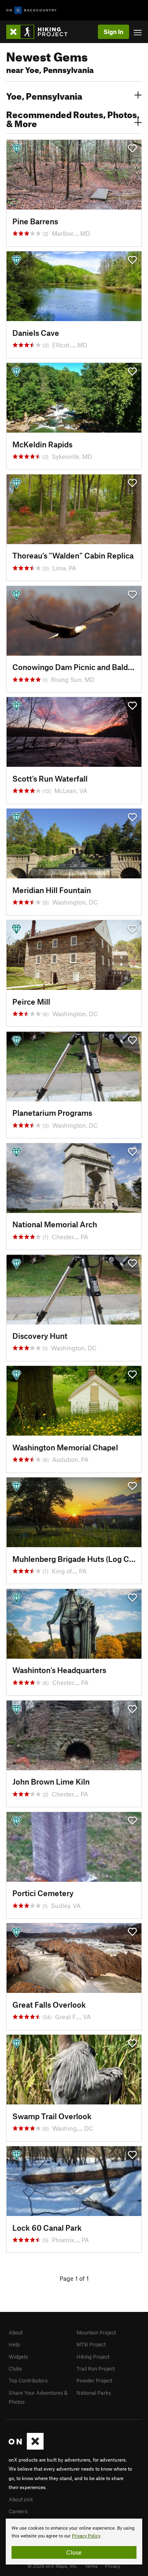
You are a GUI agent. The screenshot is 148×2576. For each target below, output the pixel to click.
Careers (18, 2511)
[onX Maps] (26, 2448)
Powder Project (94, 2380)
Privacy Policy (86, 2536)
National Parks (94, 2393)
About (16, 2332)
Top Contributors (28, 2380)
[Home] (41, 32)
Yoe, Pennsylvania (44, 95)
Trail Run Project (96, 2369)
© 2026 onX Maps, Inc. (53, 2566)
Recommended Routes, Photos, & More (73, 118)
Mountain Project (96, 2332)
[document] (74, 2542)
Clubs (15, 2369)
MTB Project (91, 2344)
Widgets (18, 2357)
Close (74, 2552)
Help (14, 2344)
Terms (91, 2566)
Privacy (113, 2566)
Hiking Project (93, 2357)
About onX (21, 2499)
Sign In (113, 32)
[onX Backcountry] (31, 10)
